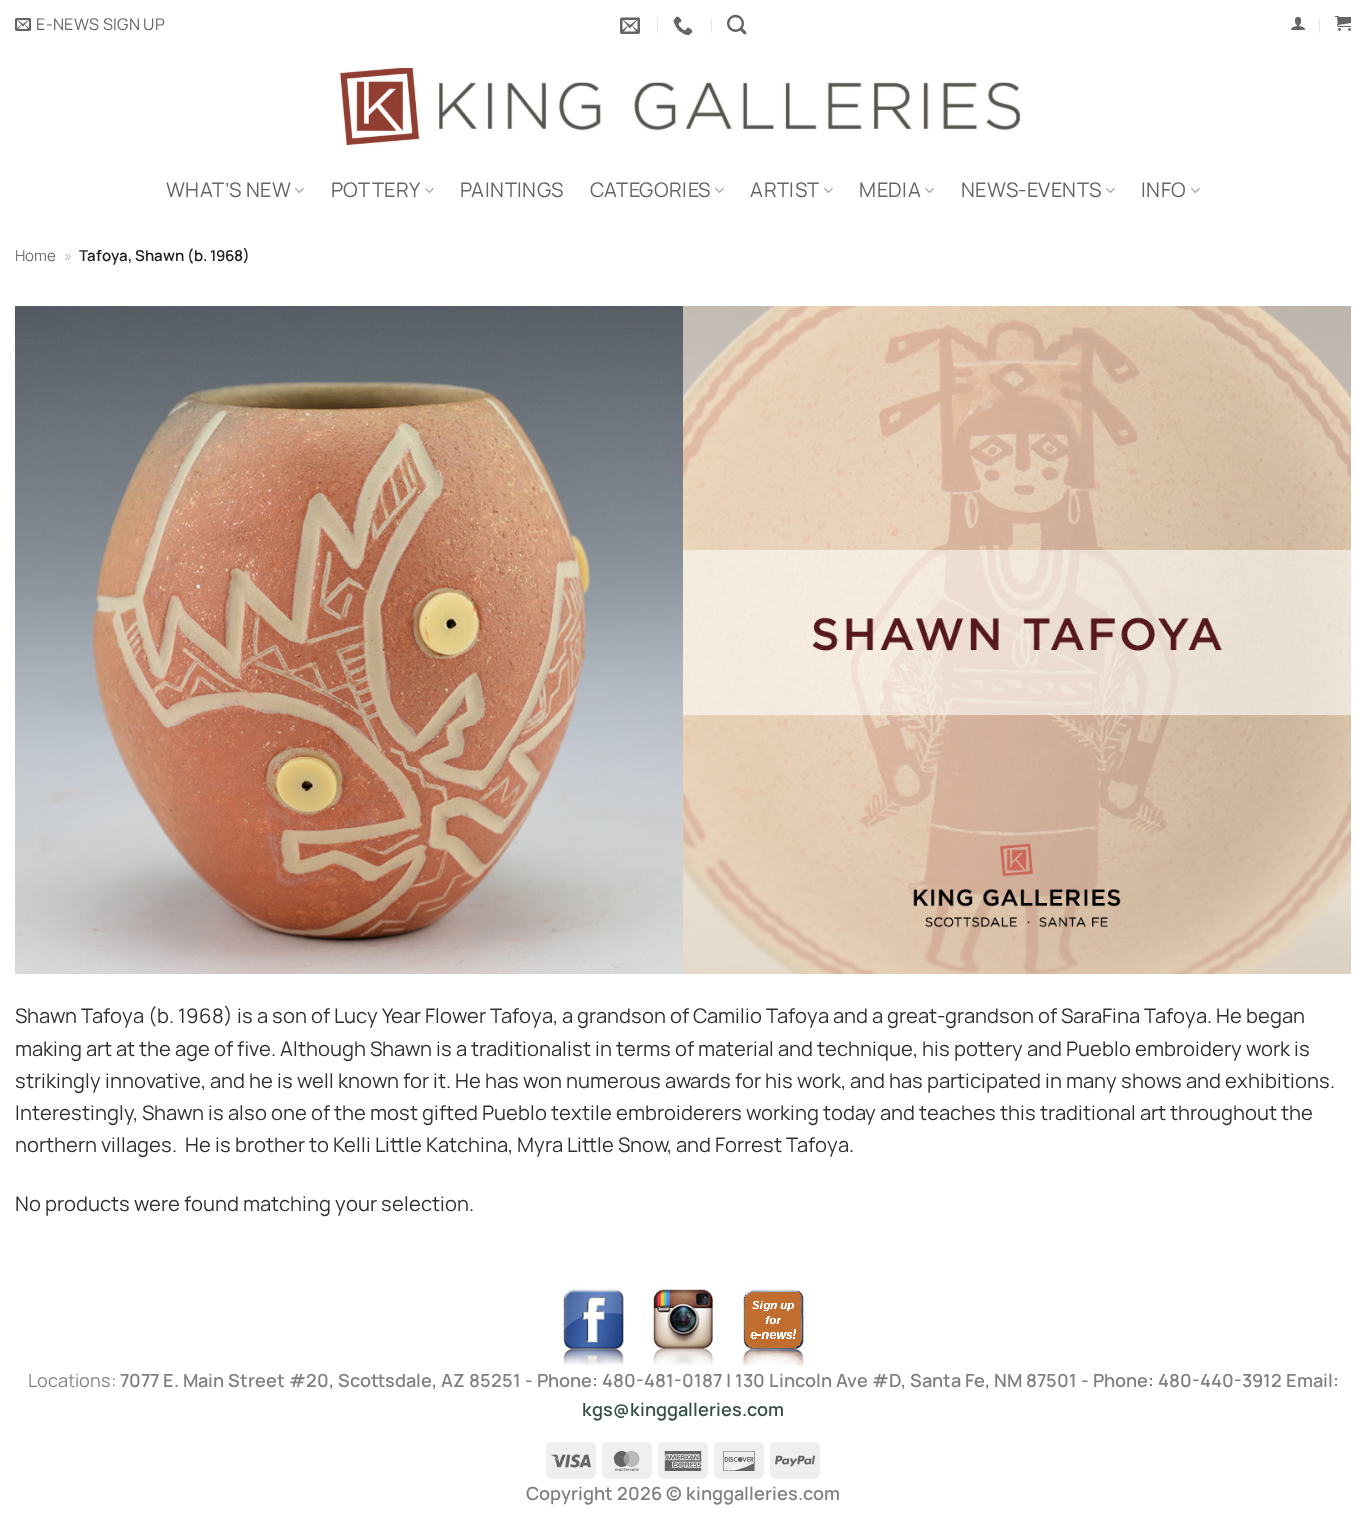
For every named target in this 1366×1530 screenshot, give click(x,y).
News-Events (1031, 189)
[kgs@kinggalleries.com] (632, 25)
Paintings (512, 189)
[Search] (736, 24)
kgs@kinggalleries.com (683, 1409)
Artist (784, 189)
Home (35, 255)
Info (1164, 189)
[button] (90, 25)
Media (890, 189)
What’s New (228, 189)
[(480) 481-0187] (685, 25)
